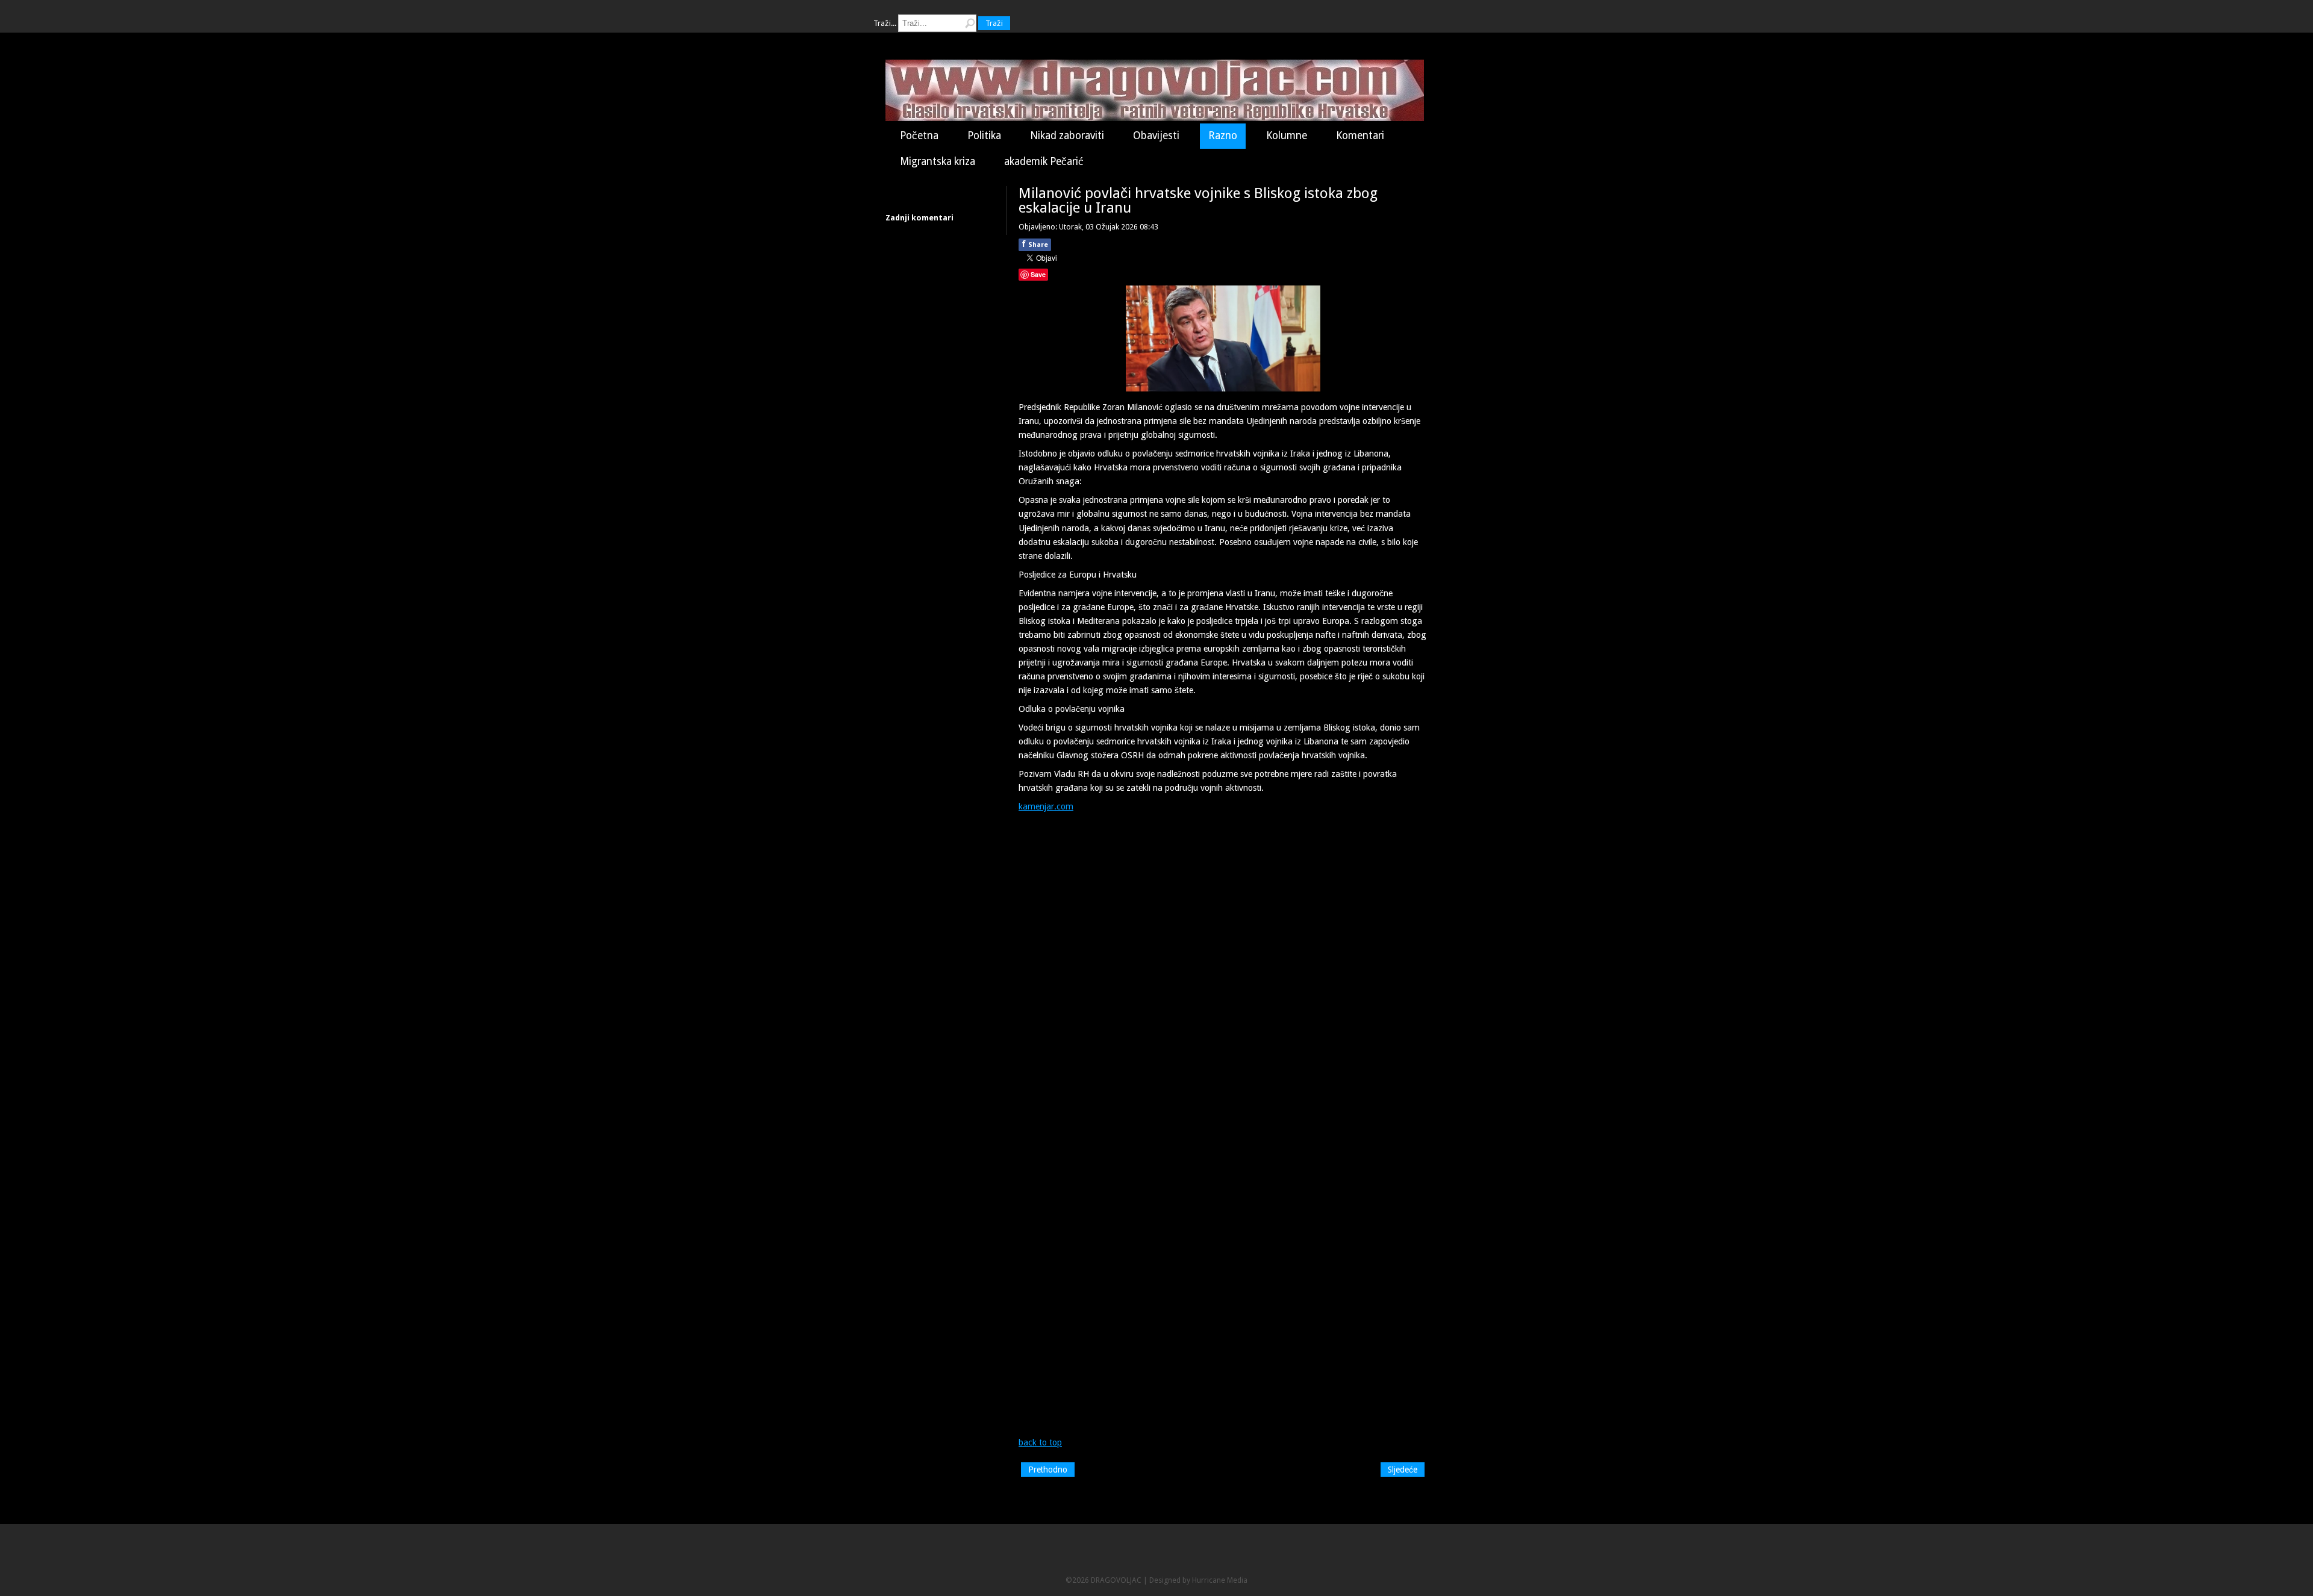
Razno (1223, 136)
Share (1035, 244)
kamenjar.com (1046, 806)
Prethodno (1048, 1470)
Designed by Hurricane (1188, 1580)
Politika (984, 136)
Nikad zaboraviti (1067, 136)
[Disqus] (1223, 969)
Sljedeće (1403, 1470)
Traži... (885, 23)
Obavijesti (1156, 136)
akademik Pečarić (1044, 161)
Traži (994, 23)
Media (1237, 1580)
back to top (1040, 1442)
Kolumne (1287, 136)
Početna (919, 136)
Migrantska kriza (938, 161)
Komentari (1360, 136)
